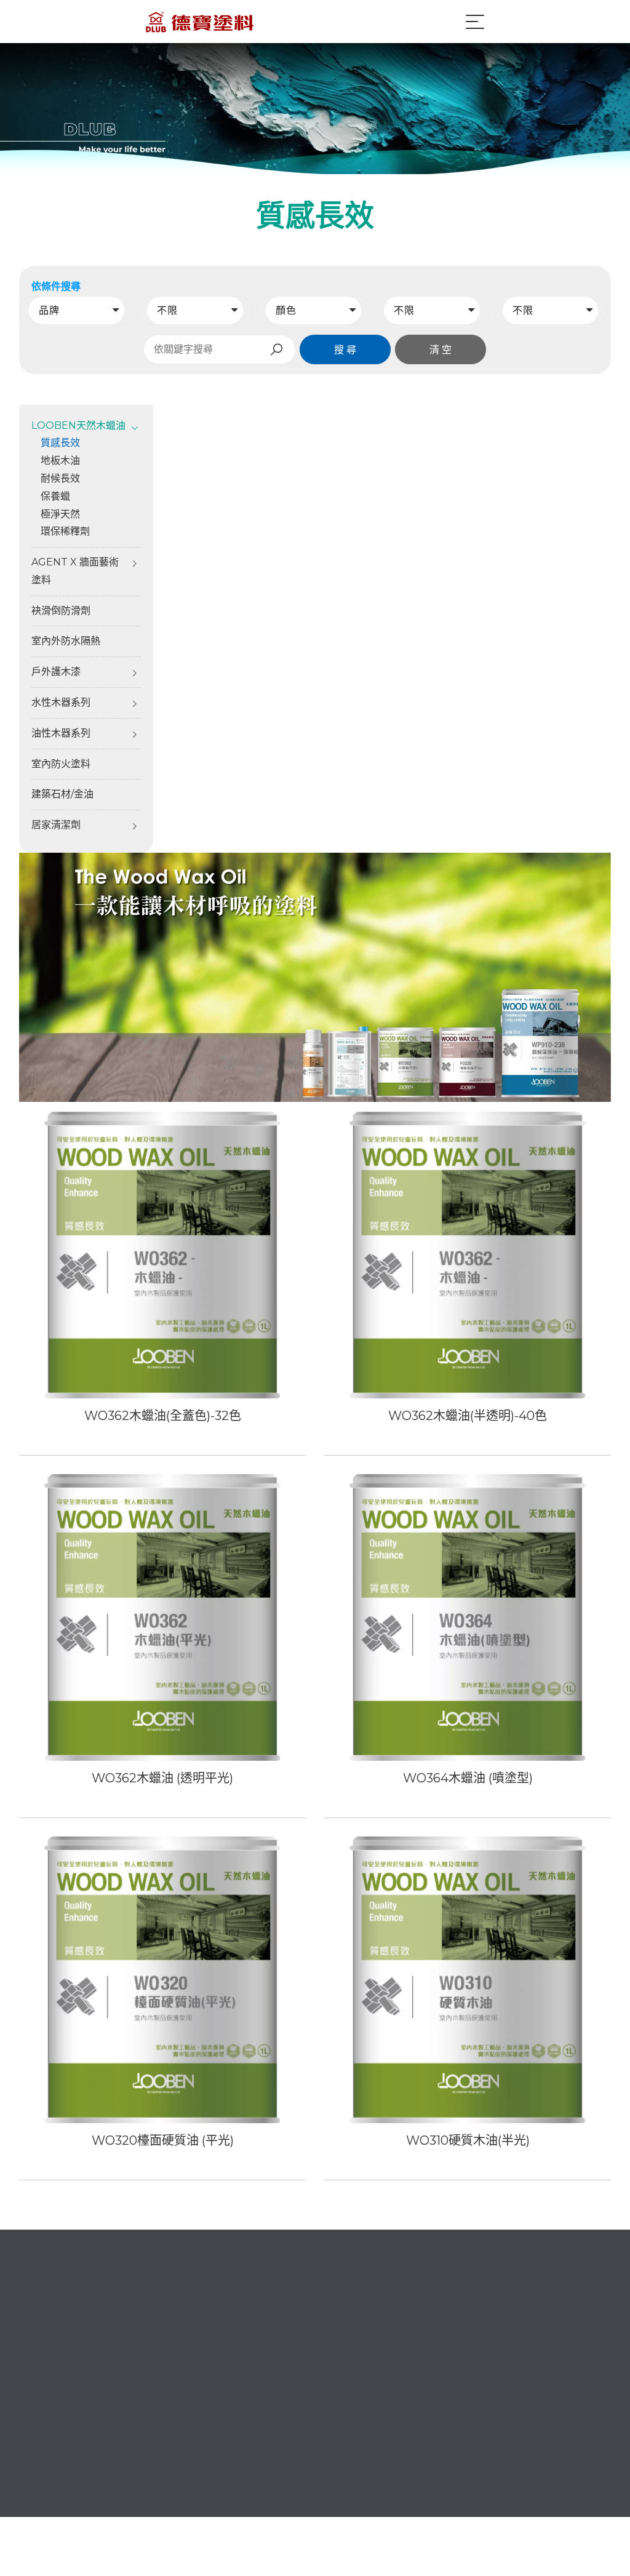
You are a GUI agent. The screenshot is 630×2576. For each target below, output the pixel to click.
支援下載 (354, 2410)
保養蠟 (55, 496)
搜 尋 (345, 350)
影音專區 (354, 2430)
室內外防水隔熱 (66, 641)
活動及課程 (359, 2389)
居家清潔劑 (56, 825)
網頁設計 (512, 2512)
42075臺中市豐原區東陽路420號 (106, 2421)
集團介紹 (270, 2368)
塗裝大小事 (275, 2389)
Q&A (261, 2410)
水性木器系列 (61, 702)
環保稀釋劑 (65, 531)
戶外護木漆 (56, 672)
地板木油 (60, 461)
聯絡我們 (270, 2430)
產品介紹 (354, 2368)
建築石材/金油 (62, 794)
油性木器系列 (61, 733)
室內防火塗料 (61, 764)
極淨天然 (60, 514)
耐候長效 (60, 478)
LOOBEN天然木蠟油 (486, 2377)
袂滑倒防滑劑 (61, 611)
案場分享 (270, 2451)
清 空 (441, 350)
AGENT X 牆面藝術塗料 (75, 571)
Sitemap (591, 2512)
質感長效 (60, 443)
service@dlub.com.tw (85, 2386)
